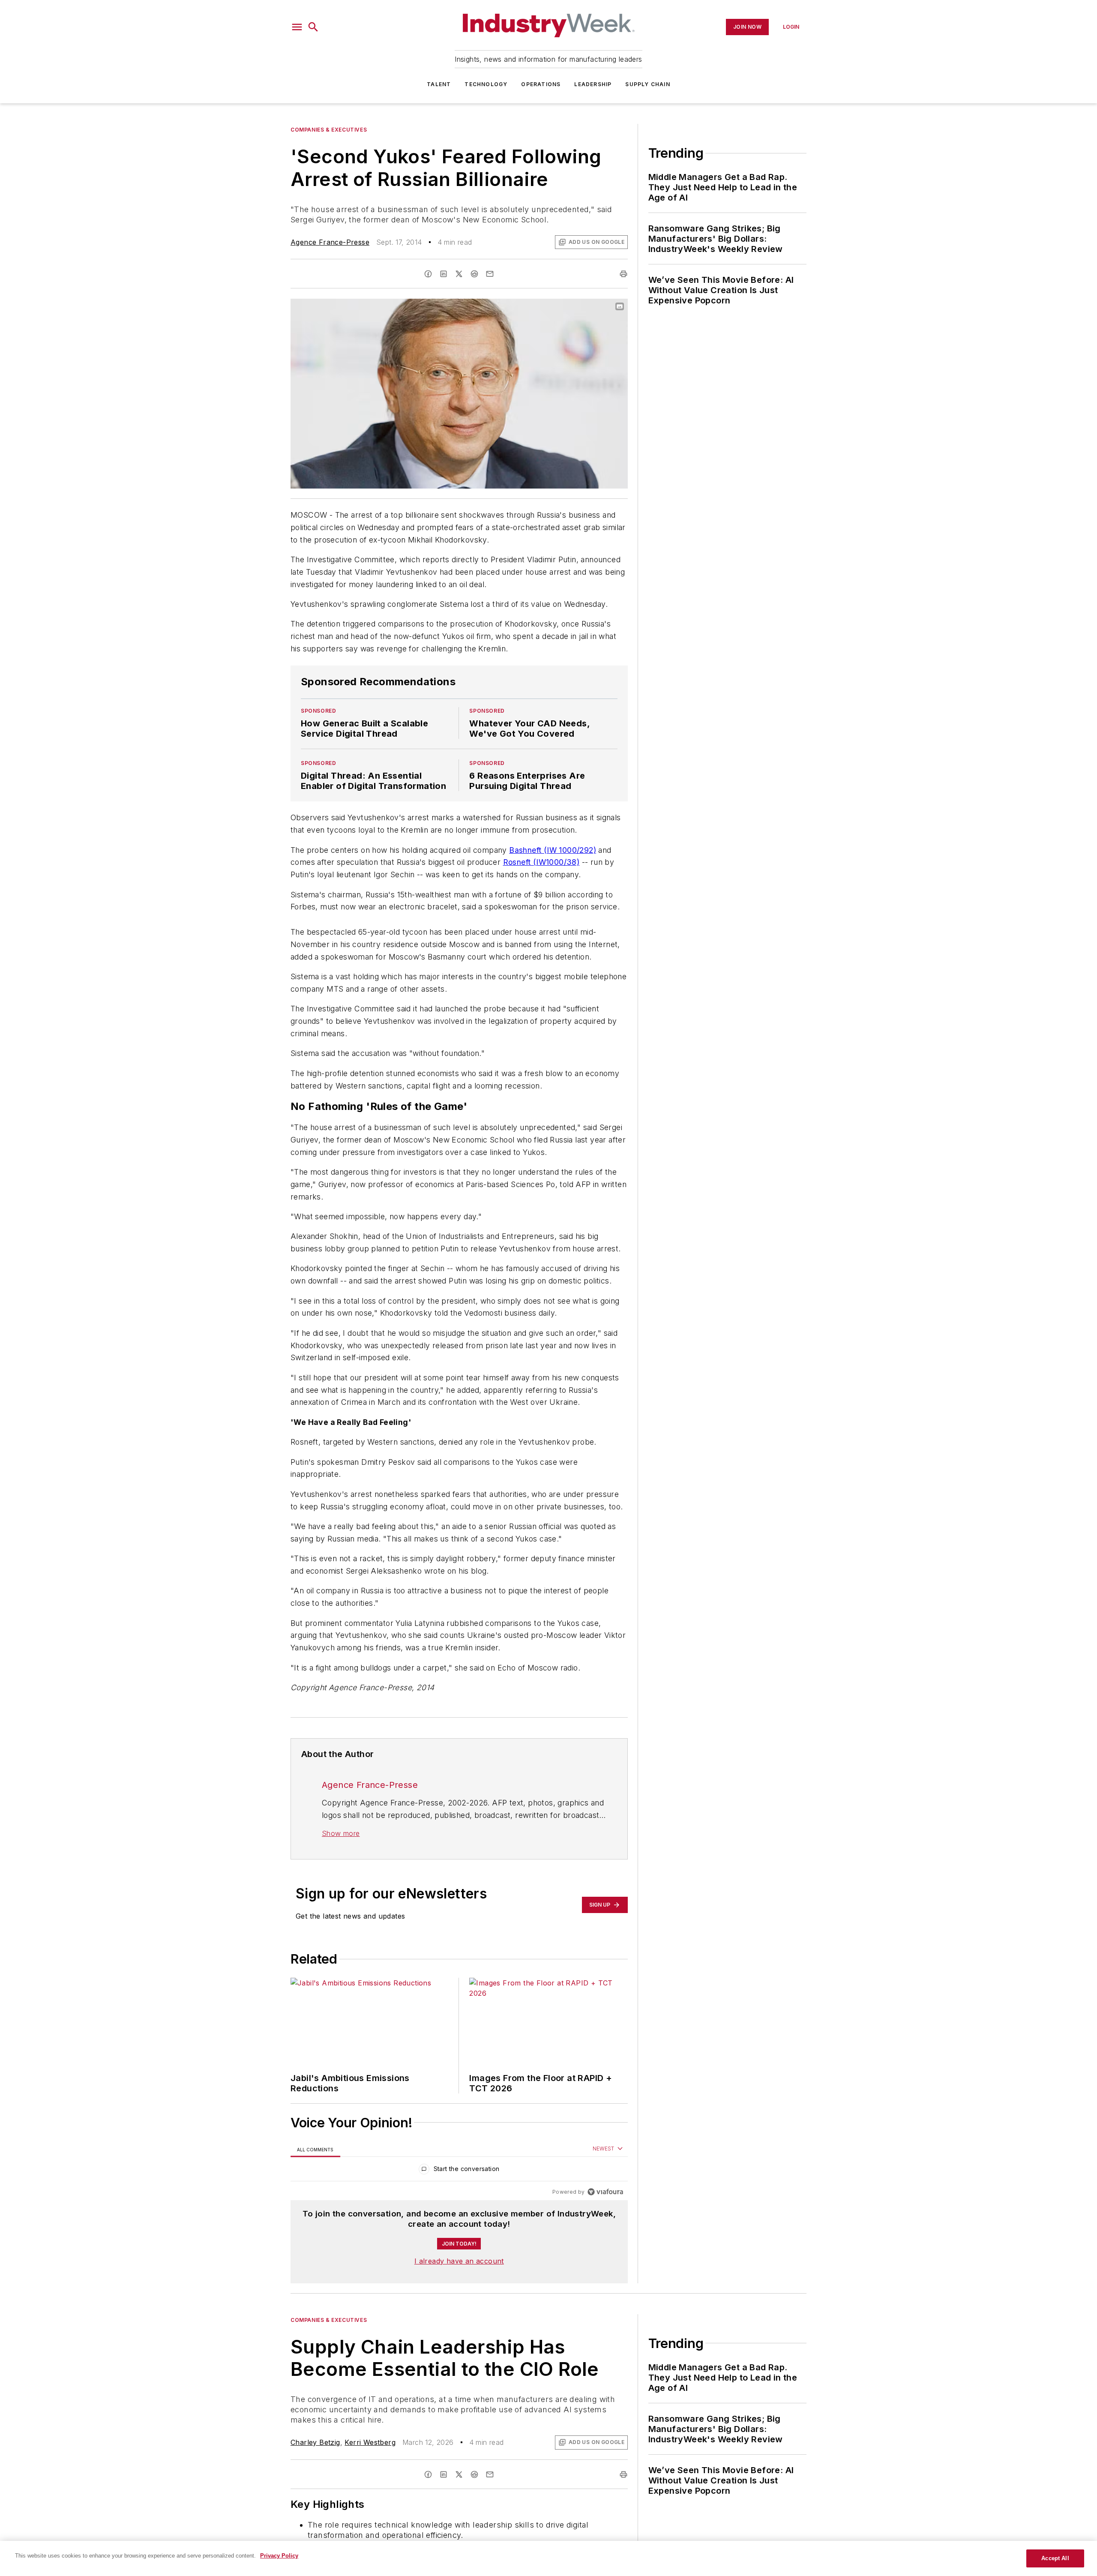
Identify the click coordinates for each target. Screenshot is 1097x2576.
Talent (439, 84)
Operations (541, 84)
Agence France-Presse (330, 242)
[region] (459, 2171)
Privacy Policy (279, 2556)
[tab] (315, 2149)
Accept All (1055, 2558)
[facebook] (428, 274)
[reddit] (474, 274)
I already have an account (459, 2261)
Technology (486, 84)
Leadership (593, 84)
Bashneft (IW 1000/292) (553, 850)
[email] (490, 274)
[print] (623, 274)
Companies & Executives (329, 130)
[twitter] (459, 274)
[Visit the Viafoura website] (605, 2192)
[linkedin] (444, 274)
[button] (297, 27)
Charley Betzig (315, 2442)
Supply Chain (647, 84)
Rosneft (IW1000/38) (541, 862)
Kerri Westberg (370, 2442)
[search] (313, 27)
